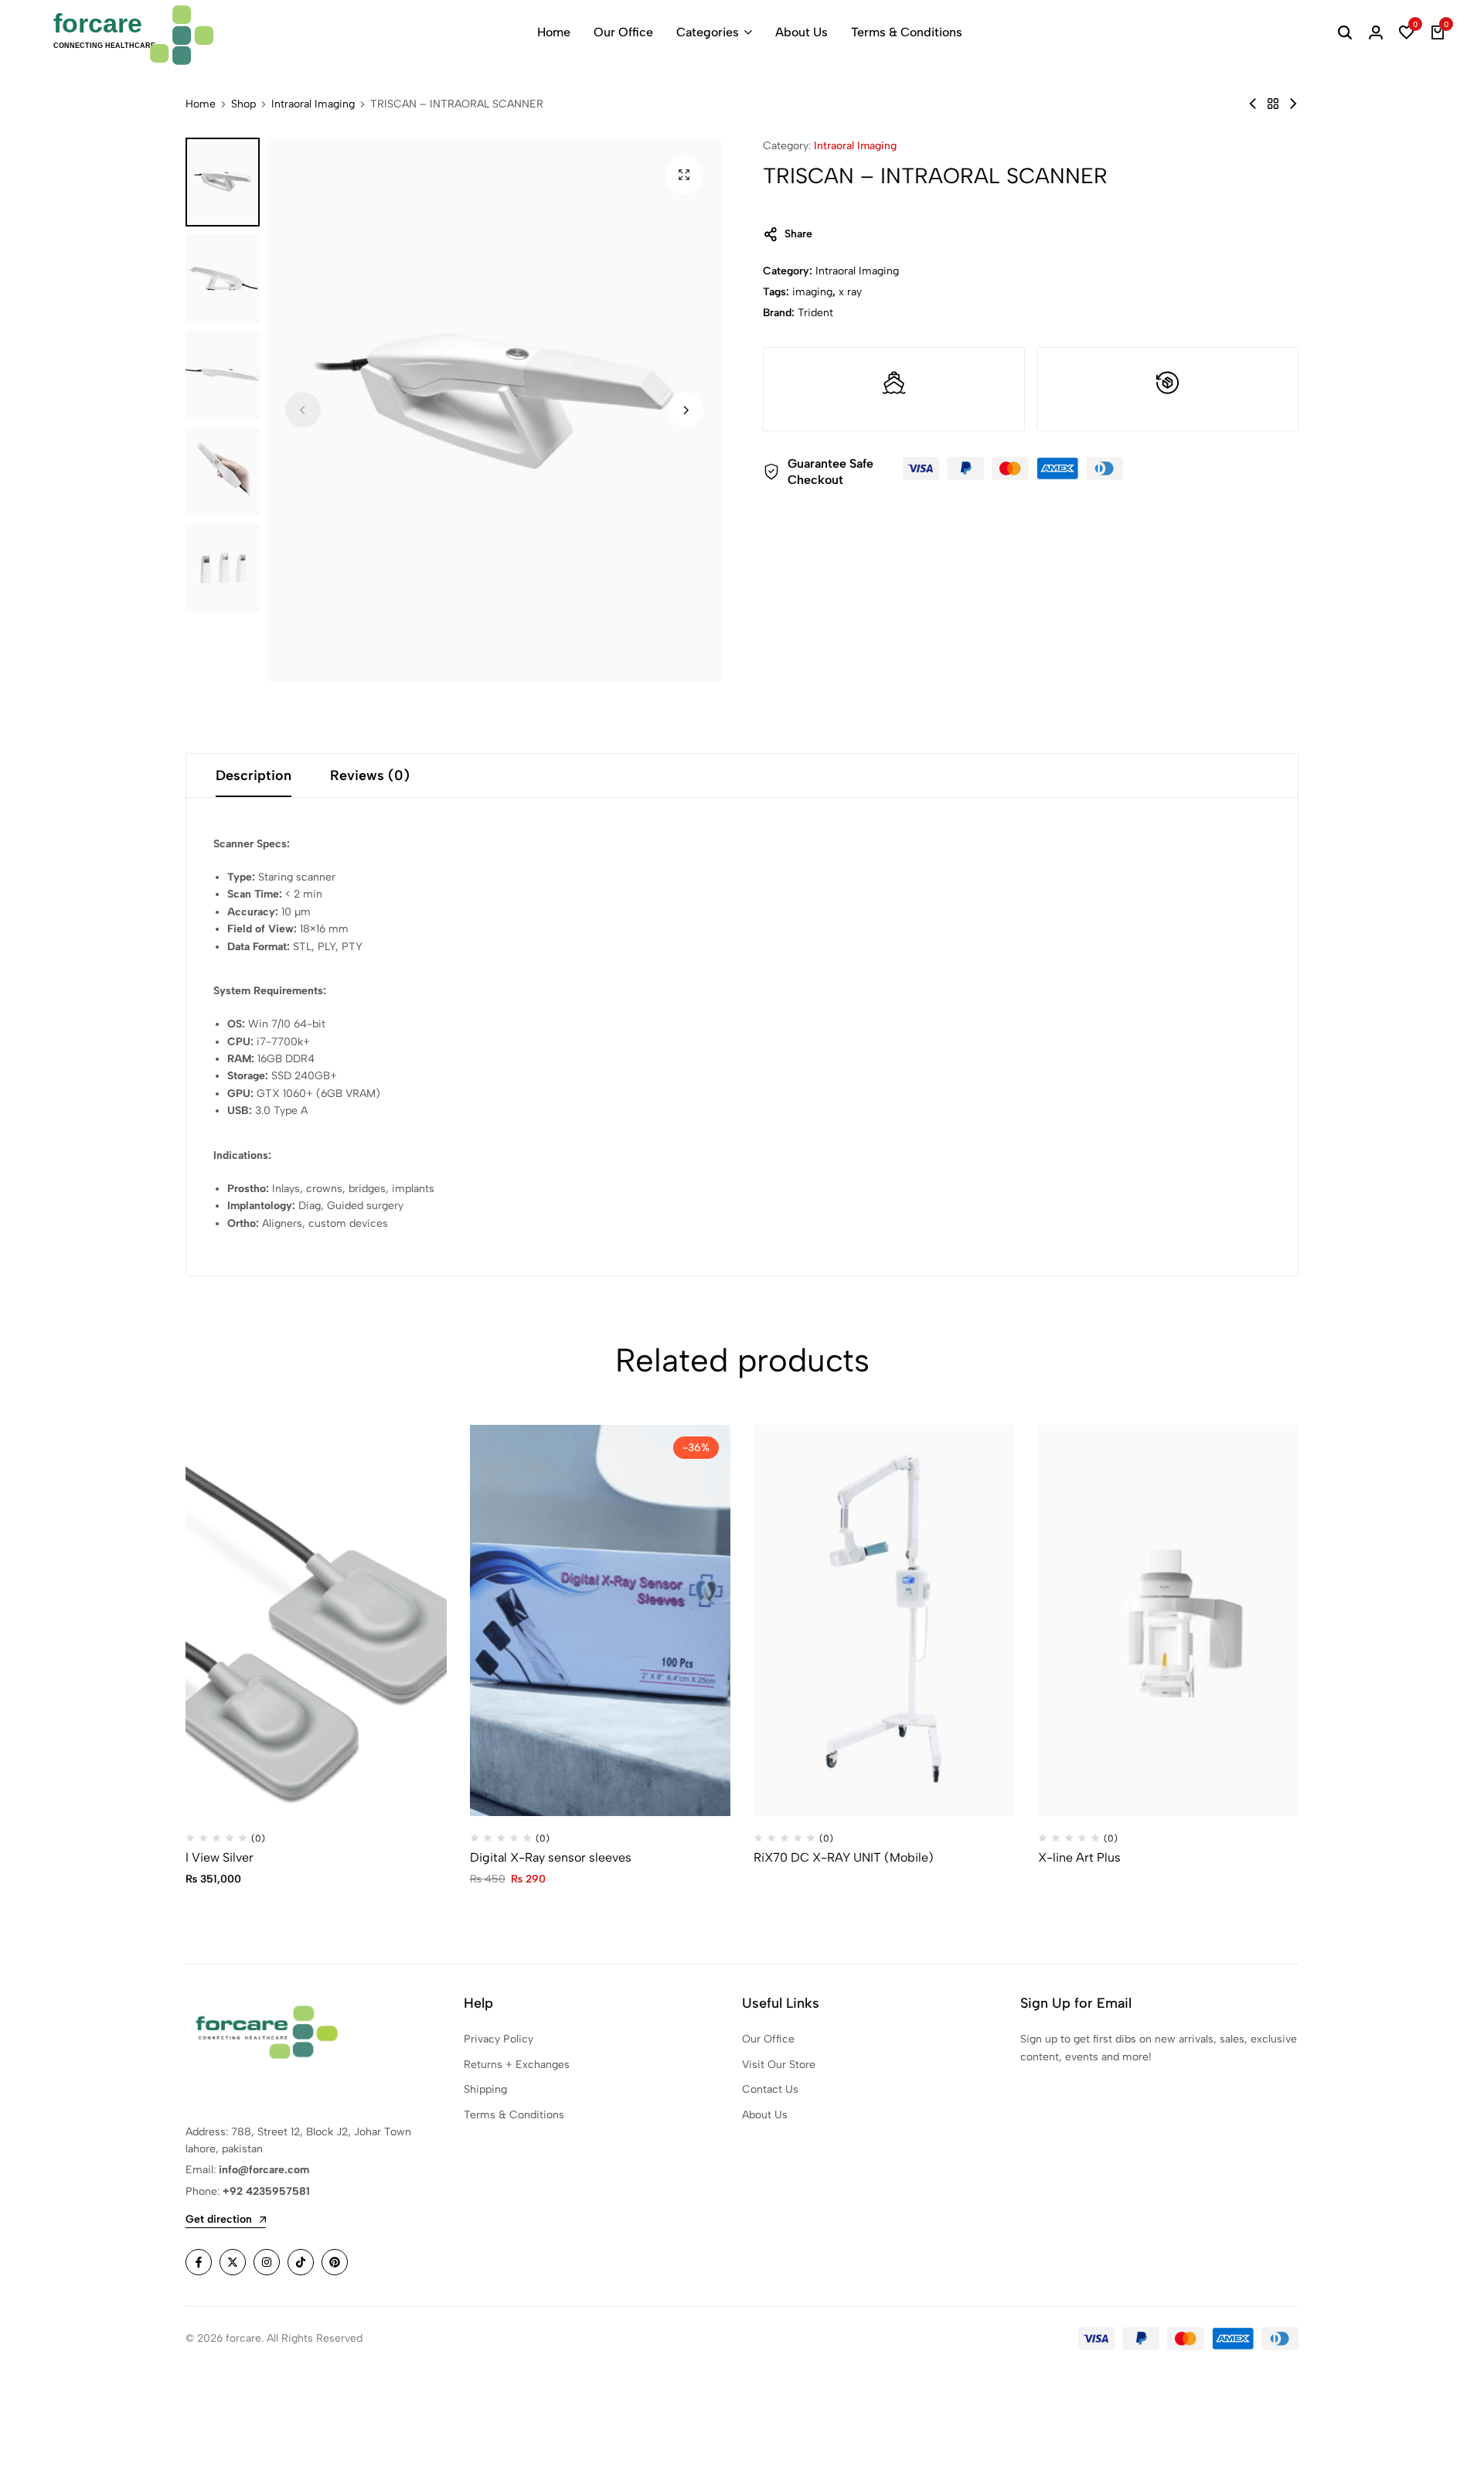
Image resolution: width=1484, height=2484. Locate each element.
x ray (850, 292)
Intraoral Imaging (313, 104)
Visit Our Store (779, 2065)
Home (554, 32)
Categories (708, 32)
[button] (1407, 32)
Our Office (623, 32)
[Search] (1345, 32)
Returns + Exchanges (517, 2065)
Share (798, 234)
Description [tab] (254, 775)
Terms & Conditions (907, 32)
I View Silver (220, 1857)
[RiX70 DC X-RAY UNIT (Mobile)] (884, 1620)
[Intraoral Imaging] (1273, 104)
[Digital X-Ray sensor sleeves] (601, 1620)
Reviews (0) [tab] (370, 775)
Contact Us (770, 2089)
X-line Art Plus (1079, 1857)
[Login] (1376, 32)
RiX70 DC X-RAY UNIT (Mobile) (844, 1857)
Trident (815, 313)
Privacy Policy (499, 2039)
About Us (802, 32)
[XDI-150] (1293, 104)
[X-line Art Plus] (1169, 1620)
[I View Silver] (316, 1620)
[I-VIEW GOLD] (1253, 104)
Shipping (485, 2089)
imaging (812, 292)
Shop (243, 104)
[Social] (199, 2262)
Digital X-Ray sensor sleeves (551, 1857)
